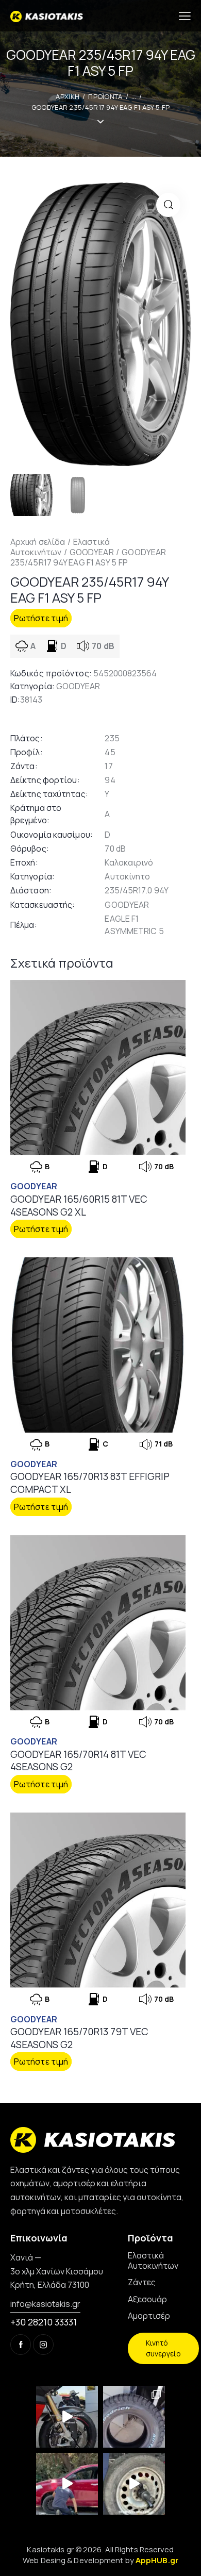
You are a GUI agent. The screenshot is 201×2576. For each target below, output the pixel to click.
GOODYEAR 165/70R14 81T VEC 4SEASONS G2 (78, 1761)
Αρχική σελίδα (38, 542)
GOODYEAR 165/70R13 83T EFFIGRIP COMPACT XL (90, 1483)
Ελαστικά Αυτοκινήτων (60, 547)
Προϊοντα (105, 96)
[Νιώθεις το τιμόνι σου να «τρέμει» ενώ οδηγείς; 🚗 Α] (134, 2484)
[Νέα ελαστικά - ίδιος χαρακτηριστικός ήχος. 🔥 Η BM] (67, 2417)
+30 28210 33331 (44, 2322)
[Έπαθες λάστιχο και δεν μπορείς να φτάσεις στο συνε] (67, 2484)
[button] (168, 205)
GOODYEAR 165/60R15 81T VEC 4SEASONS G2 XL (79, 1206)
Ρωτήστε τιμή (41, 618)
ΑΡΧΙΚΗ (68, 96)
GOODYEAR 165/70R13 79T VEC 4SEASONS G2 (79, 2038)
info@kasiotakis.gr (45, 2304)
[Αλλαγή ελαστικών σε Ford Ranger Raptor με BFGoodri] (134, 2417)
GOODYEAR (92, 552)
